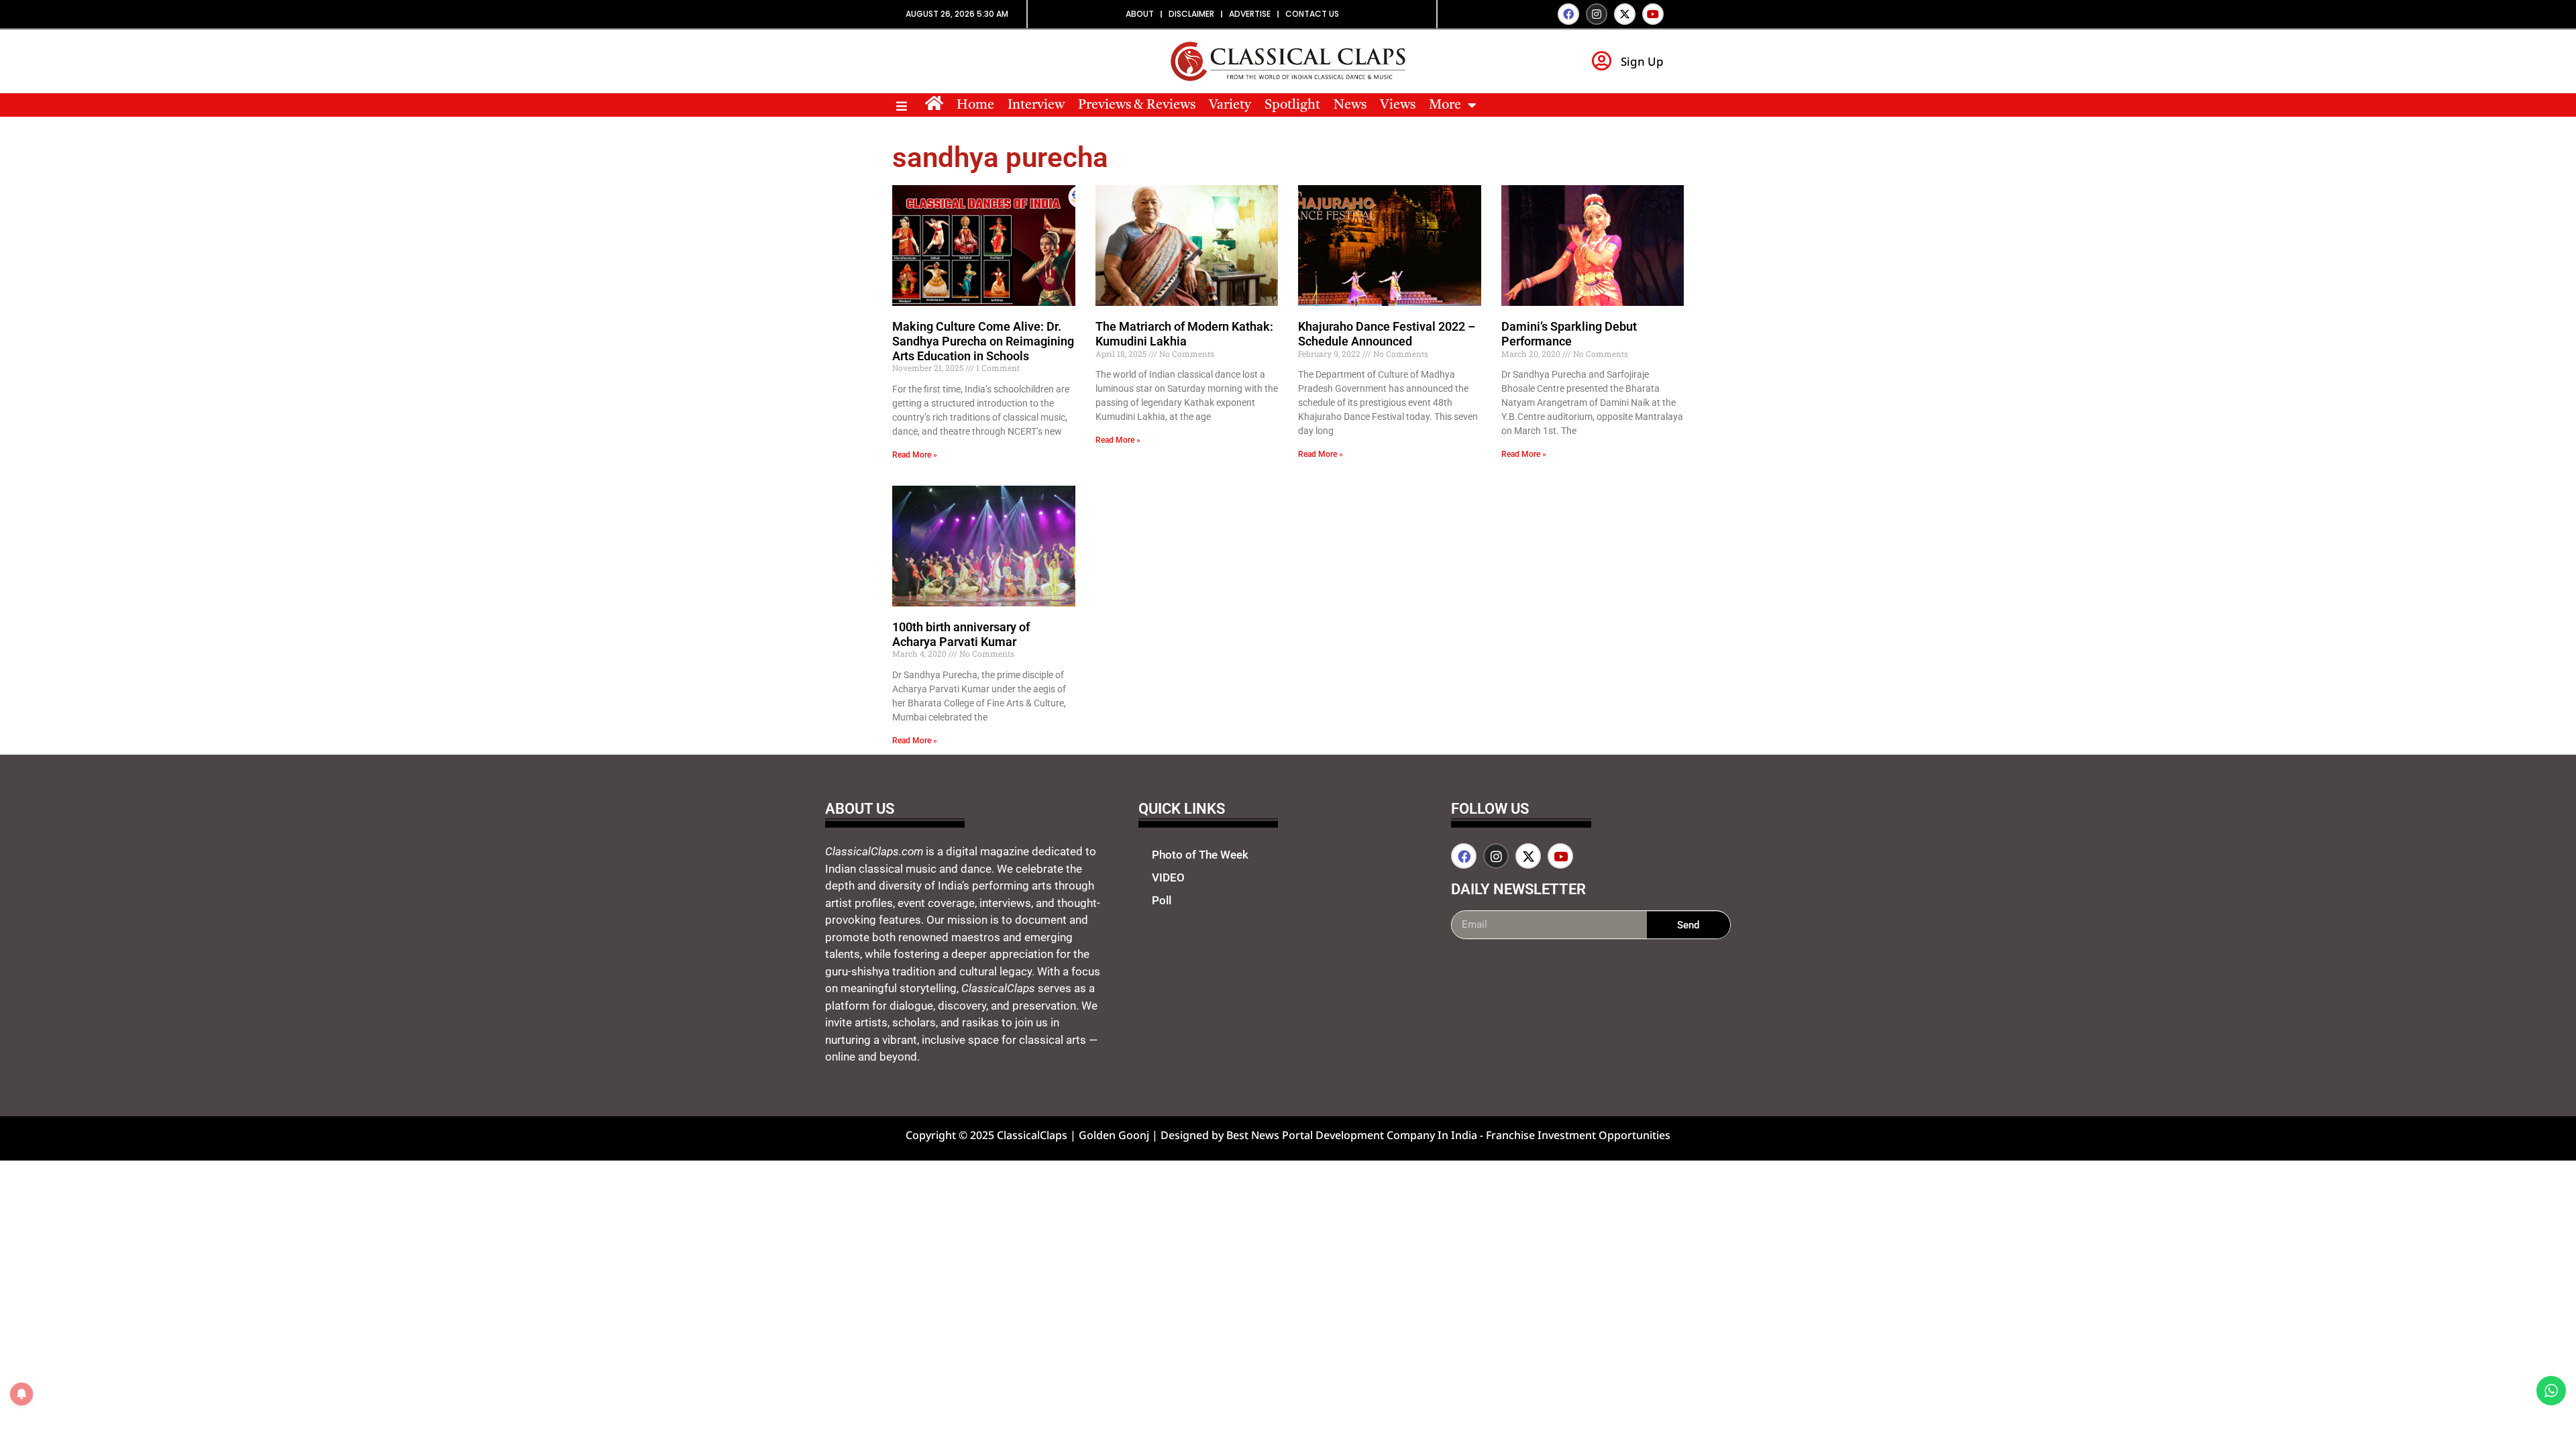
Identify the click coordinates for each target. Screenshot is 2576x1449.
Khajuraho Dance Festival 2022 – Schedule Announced (1387, 334)
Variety (1230, 105)
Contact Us (1312, 14)
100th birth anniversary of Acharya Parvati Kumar (961, 634)
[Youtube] (1653, 14)
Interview (1036, 105)
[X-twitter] (1625, 14)
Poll (1162, 900)
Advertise (1250, 14)
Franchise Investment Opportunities (1578, 1135)
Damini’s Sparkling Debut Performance (1569, 334)
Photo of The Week (1200, 855)
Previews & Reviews (1137, 105)
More (1445, 105)
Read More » (915, 455)
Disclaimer (1191, 14)
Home (975, 105)
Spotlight (1292, 105)
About (1140, 14)
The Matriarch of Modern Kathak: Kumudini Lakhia (1184, 334)
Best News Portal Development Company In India (1353, 1135)
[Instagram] (1597, 14)
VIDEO (1168, 877)
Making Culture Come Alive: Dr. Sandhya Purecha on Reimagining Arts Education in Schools (983, 341)
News (1350, 105)
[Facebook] (1568, 14)
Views (1398, 105)
